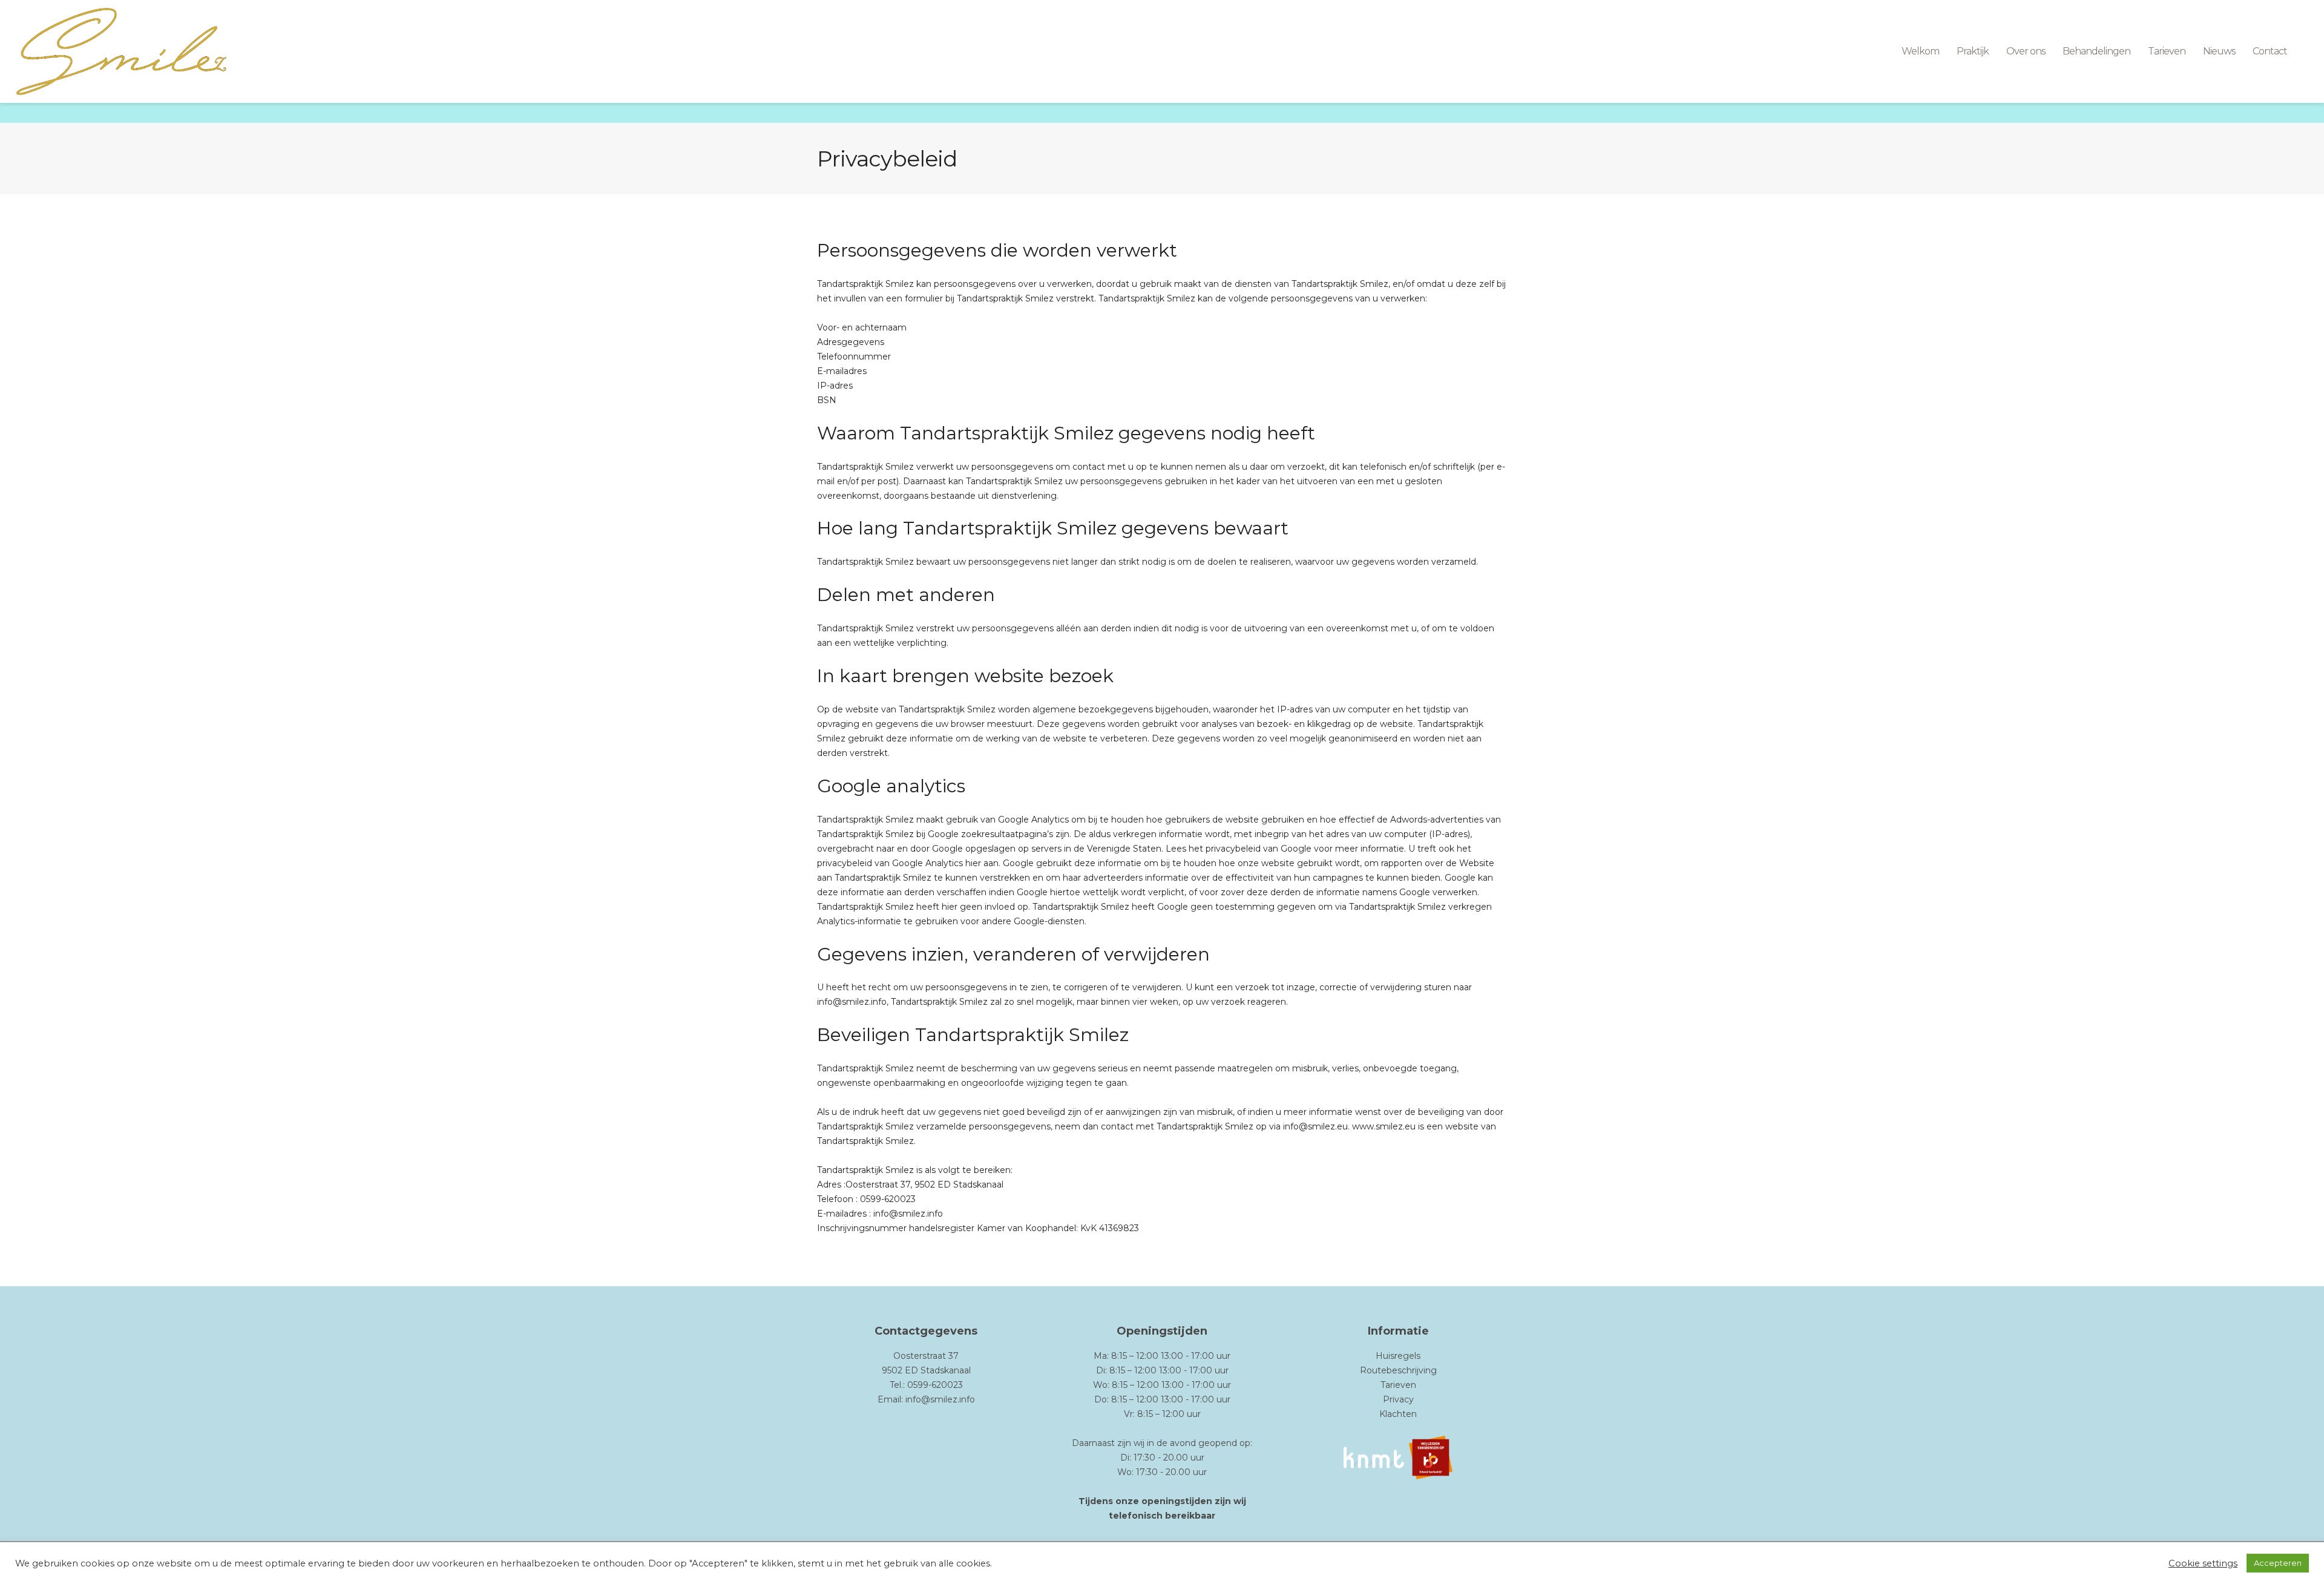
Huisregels (1398, 1356)
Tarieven (1398, 1385)
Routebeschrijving (1398, 1370)
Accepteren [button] (2278, 1563)
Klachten (1398, 1414)
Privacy (1398, 1399)
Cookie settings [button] (2203, 1563)
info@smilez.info (940, 1399)
